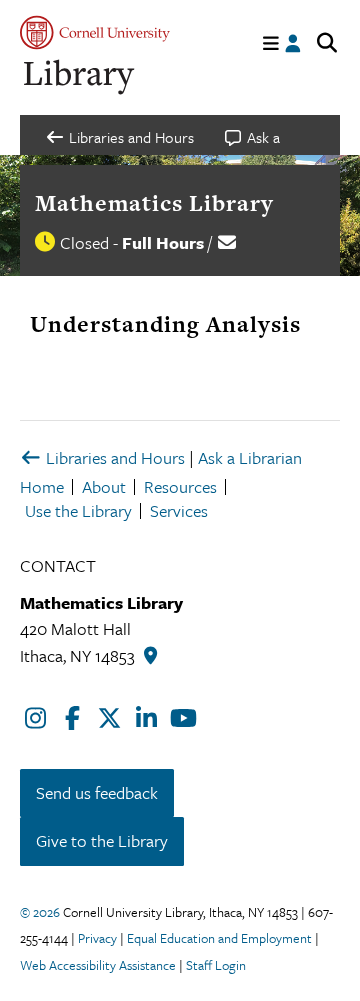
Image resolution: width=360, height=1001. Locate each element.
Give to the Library (102, 840)
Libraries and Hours (113, 457)
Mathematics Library (154, 203)
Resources (180, 486)
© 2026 (40, 912)
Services (179, 510)
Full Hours (163, 242)
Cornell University (95, 32)
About (104, 486)
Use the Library (78, 510)
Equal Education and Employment (219, 938)
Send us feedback (97, 792)
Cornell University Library (80, 77)
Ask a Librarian (250, 457)
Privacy (97, 938)
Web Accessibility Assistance (98, 965)
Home (42, 486)
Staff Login (216, 965)
